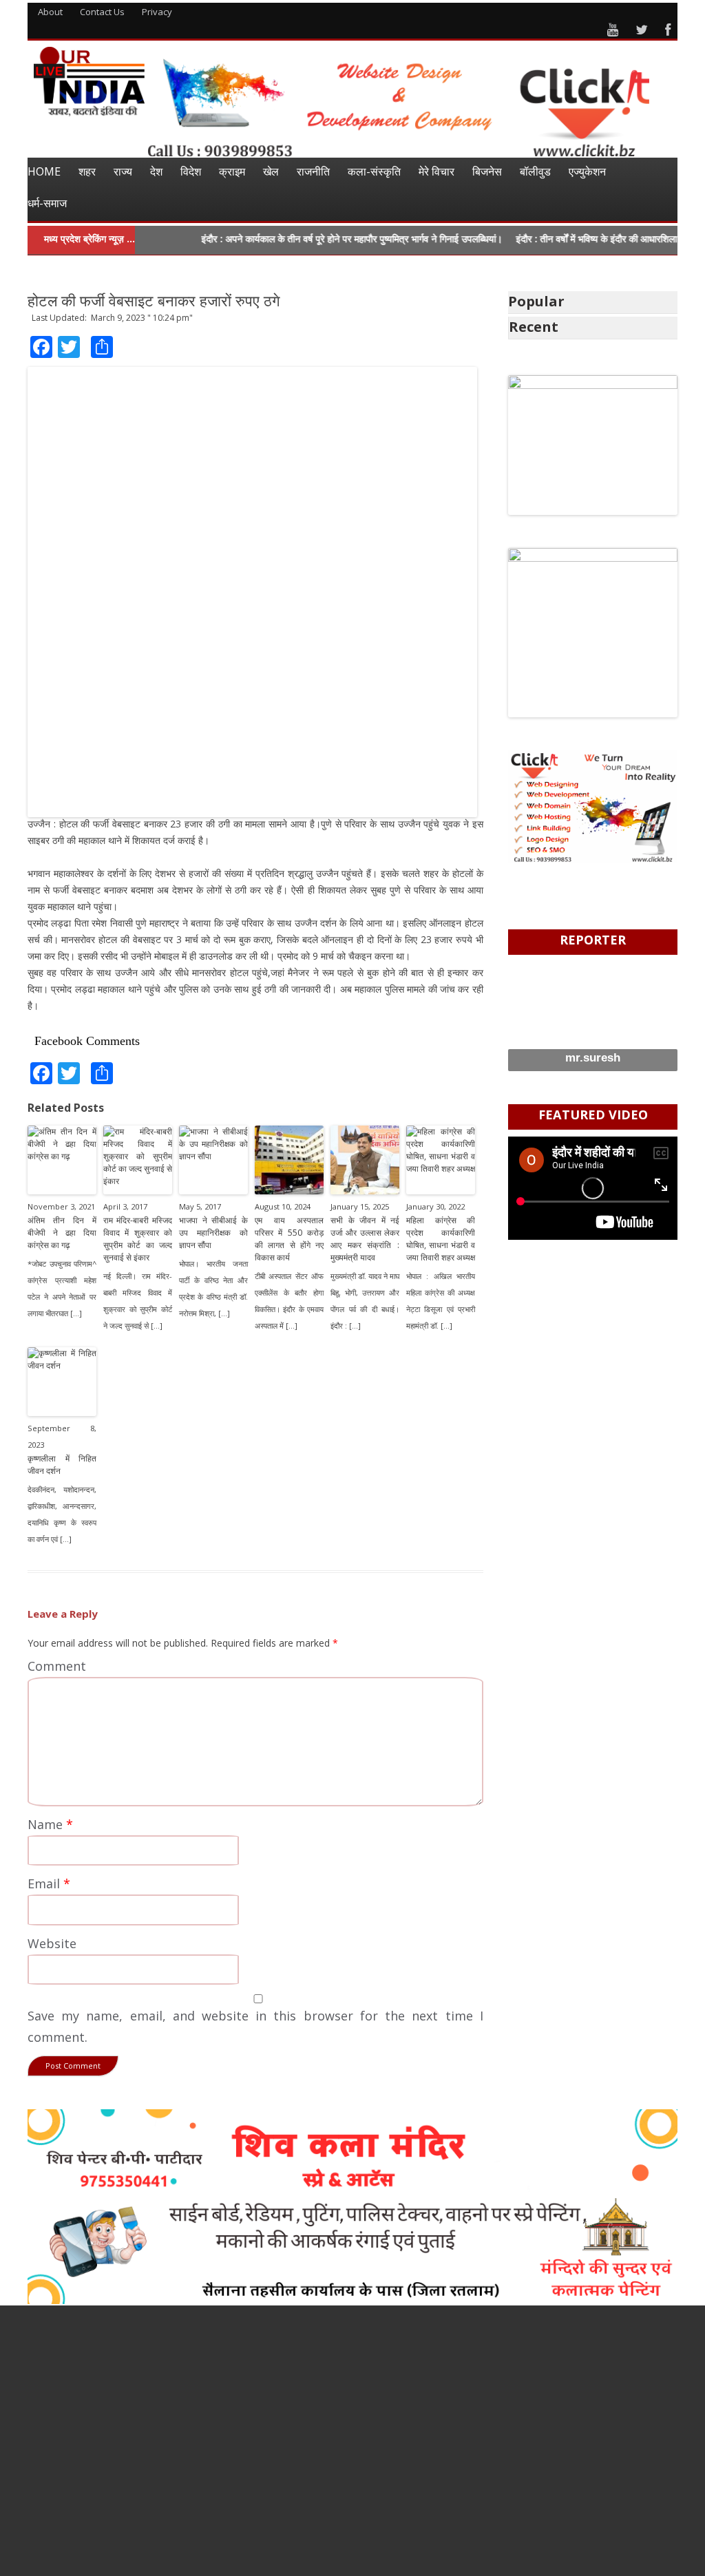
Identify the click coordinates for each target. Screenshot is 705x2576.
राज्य (123, 171)
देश (156, 171)
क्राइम (232, 171)
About (50, 12)
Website (52, 1943)
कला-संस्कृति (374, 171)
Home (44, 171)
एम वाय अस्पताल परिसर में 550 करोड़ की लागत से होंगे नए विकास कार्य (289, 1239)
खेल (271, 171)
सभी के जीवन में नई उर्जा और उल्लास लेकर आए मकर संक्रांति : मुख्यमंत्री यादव (365, 1239)
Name (50, 1824)
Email (49, 1883)
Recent (534, 327)
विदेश (191, 171)
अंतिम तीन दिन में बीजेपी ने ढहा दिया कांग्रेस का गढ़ (62, 1233)
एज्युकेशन (587, 171)
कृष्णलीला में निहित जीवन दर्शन (62, 1465)
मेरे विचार (436, 171)
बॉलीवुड (535, 171)
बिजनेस (487, 171)
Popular (536, 301)
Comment (57, 1666)
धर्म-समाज (47, 203)
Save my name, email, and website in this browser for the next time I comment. (255, 2026)
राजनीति (313, 171)
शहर (87, 171)
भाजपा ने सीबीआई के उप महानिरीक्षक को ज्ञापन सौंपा (213, 1233)
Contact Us (102, 12)
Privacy (157, 12)
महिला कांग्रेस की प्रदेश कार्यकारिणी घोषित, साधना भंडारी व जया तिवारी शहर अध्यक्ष (441, 1239)
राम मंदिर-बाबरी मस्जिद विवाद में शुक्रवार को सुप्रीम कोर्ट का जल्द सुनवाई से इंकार (138, 1239)
